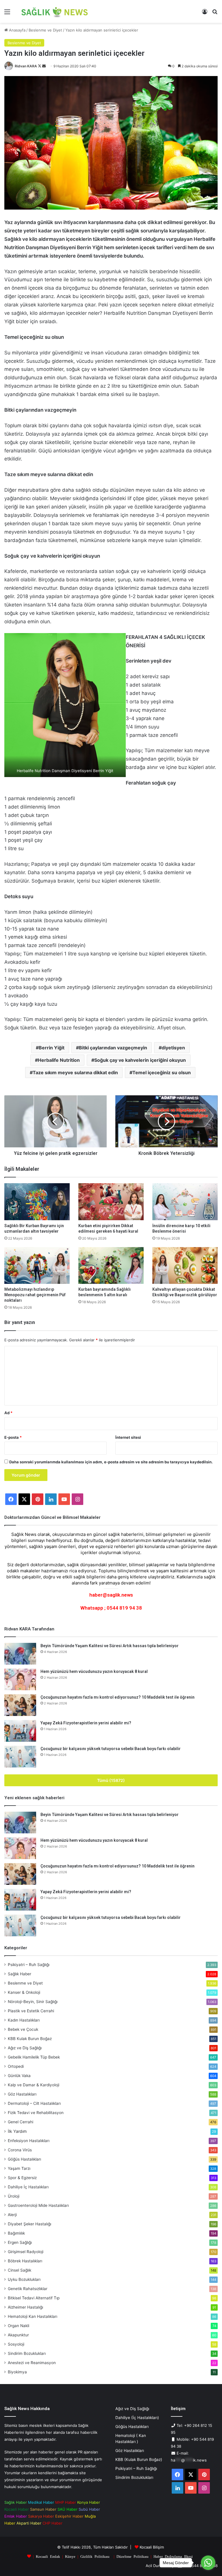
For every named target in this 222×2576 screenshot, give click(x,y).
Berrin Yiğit (52, 1048)
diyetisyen (173, 1048)
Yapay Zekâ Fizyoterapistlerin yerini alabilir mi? (86, 1723)
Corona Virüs (20, 2150)
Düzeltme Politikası (133, 2556)
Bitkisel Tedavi (34, 2298)
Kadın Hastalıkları (24, 2020)
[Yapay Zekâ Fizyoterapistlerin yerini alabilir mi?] (20, 1731)
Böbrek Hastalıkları (25, 2261)
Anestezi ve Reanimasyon (32, 2363)
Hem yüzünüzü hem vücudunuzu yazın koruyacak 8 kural (94, 1671)
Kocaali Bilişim (152, 2547)
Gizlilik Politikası (95, 2556)
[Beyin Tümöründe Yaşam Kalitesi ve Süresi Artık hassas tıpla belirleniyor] (20, 1654)
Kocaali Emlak (48, 2556)
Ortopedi (16, 2066)
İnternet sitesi (128, 1437)
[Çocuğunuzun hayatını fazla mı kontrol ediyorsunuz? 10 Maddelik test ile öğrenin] (20, 1705)
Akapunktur (18, 2335)
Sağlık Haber (20, 1974)
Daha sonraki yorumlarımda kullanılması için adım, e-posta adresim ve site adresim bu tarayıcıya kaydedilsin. (111, 1462)
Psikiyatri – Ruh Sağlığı (29, 1965)
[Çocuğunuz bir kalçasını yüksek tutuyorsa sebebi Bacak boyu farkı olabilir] (20, 1757)
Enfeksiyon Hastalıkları (29, 2141)
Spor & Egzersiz (22, 2178)
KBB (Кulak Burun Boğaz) (139, 2460)
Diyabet (29, 2224)
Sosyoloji (16, 2344)
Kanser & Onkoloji (24, 1992)
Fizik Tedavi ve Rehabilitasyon (36, 2113)
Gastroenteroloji (38, 2205)
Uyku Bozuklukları (24, 2279)
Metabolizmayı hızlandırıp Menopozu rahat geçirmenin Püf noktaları (35, 1295)
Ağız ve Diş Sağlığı (25, 2048)
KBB (30, 2039)
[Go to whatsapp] (208, 2563)
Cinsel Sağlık (20, 2270)
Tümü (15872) (111, 1780)
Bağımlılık (16, 2233)
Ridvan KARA (26, 66)
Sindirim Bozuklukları (27, 2353)
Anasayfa (17, 30)
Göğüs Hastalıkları (24, 2159)
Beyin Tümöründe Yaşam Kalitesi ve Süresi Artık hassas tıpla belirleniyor (110, 1646)
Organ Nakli (18, 2326)
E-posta (13, 1437)
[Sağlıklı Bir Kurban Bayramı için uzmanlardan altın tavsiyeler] (37, 1202)
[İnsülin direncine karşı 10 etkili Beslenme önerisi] (185, 1202)
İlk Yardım (17, 2131)
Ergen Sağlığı (20, 2242)
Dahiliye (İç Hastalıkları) (137, 2418)
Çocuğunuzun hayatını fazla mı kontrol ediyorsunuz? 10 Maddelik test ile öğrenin (118, 1697)
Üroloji (14, 2196)
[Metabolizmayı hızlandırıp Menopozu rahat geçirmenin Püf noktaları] (37, 1265)
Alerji (12, 2215)
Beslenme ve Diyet (45, 30)
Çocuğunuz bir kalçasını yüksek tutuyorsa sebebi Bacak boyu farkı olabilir (111, 1749)
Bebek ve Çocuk (23, 2029)
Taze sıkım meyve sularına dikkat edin (75, 1072)
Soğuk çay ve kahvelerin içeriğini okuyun (140, 1060)
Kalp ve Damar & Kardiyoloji (34, 2085)
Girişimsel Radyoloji (26, 2252)
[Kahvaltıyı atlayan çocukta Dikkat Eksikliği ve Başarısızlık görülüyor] (185, 1265)
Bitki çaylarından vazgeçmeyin (113, 1048)
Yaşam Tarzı (19, 2168)
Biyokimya (17, 2372)
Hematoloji (33, 2316)
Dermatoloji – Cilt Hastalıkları (34, 2103)
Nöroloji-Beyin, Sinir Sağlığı (33, 2002)
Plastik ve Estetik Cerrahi (31, 2011)
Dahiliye (28, 2187)
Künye (70, 2556)
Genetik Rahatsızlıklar (28, 2289)
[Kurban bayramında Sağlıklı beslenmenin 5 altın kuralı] (111, 1265)
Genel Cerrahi (21, 2122)
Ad (8, 1413)
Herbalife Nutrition (59, 1060)
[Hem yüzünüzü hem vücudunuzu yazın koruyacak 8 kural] (20, 1679)
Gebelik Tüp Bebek (34, 2057)
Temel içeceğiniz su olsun (162, 1072)
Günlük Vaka (19, 2076)
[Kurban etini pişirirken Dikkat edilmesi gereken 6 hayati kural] (111, 1202)
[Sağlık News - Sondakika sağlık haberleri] (55, 11)
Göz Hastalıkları (22, 2094)
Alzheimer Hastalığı (25, 2307)
